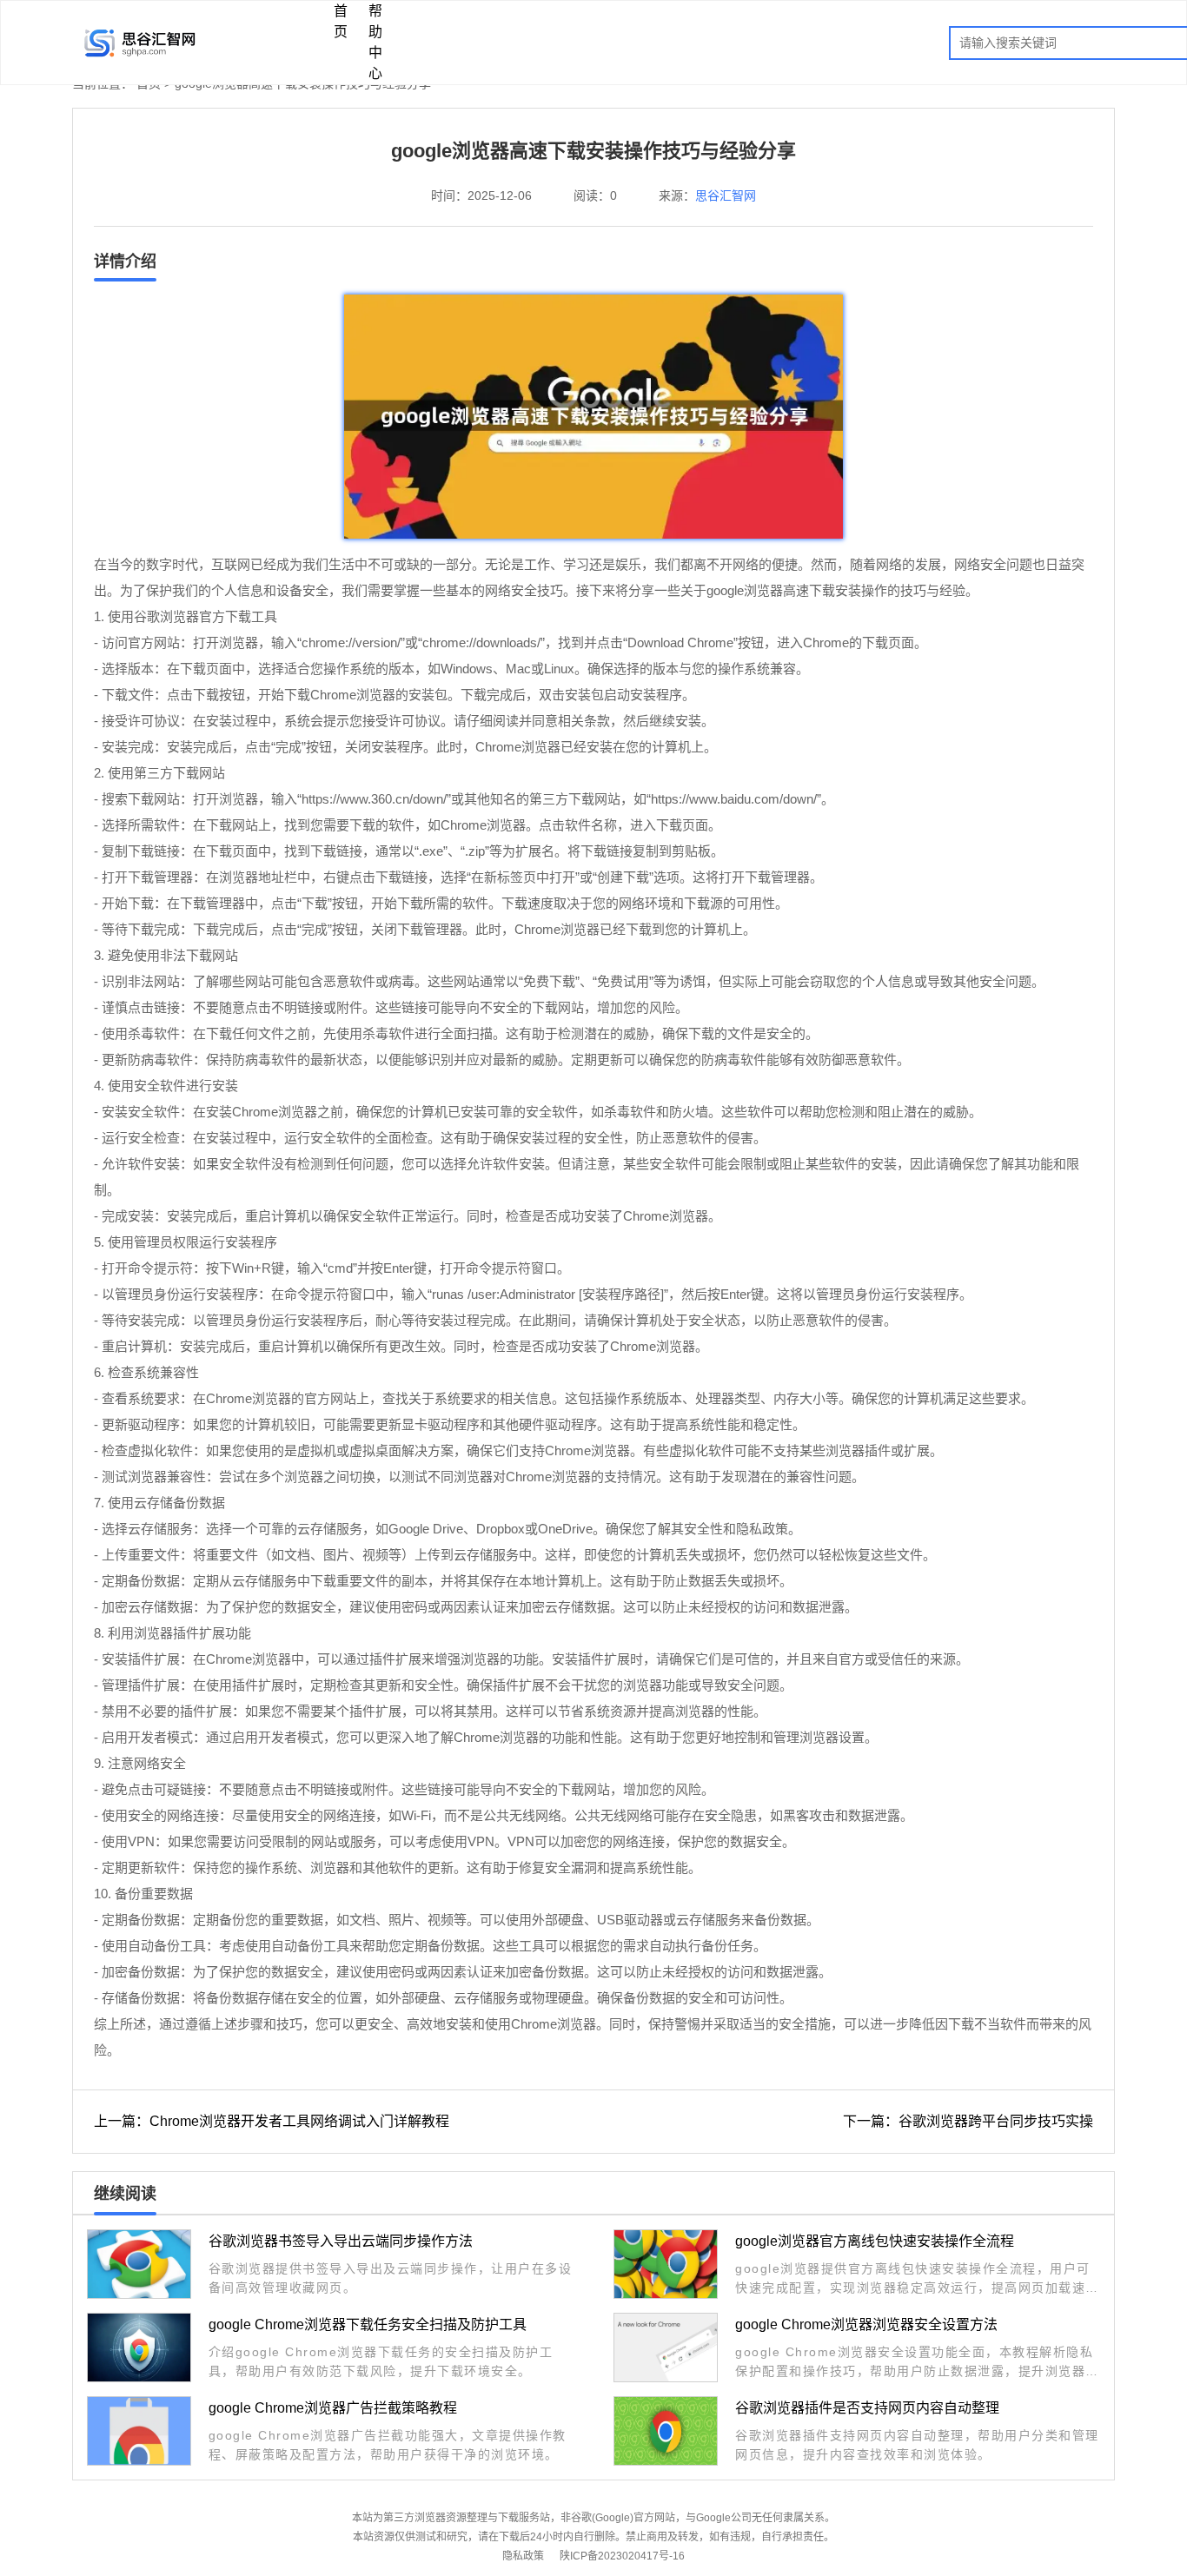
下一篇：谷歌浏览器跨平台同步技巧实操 (968, 2121)
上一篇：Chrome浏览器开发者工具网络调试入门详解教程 (272, 2121)
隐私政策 (523, 2556)
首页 (341, 21)
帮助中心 (375, 42)
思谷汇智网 (726, 195)
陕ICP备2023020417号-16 (622, 2556)
